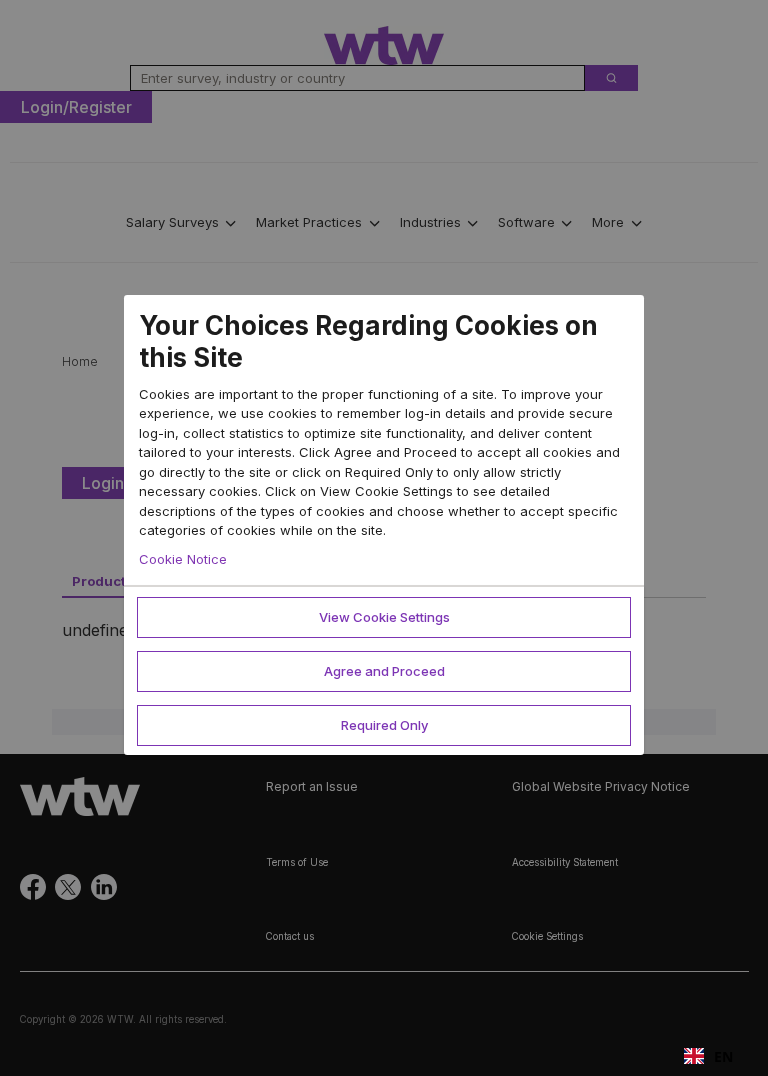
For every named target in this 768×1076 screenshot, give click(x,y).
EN (723, 1056)
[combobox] (708, 1056)
